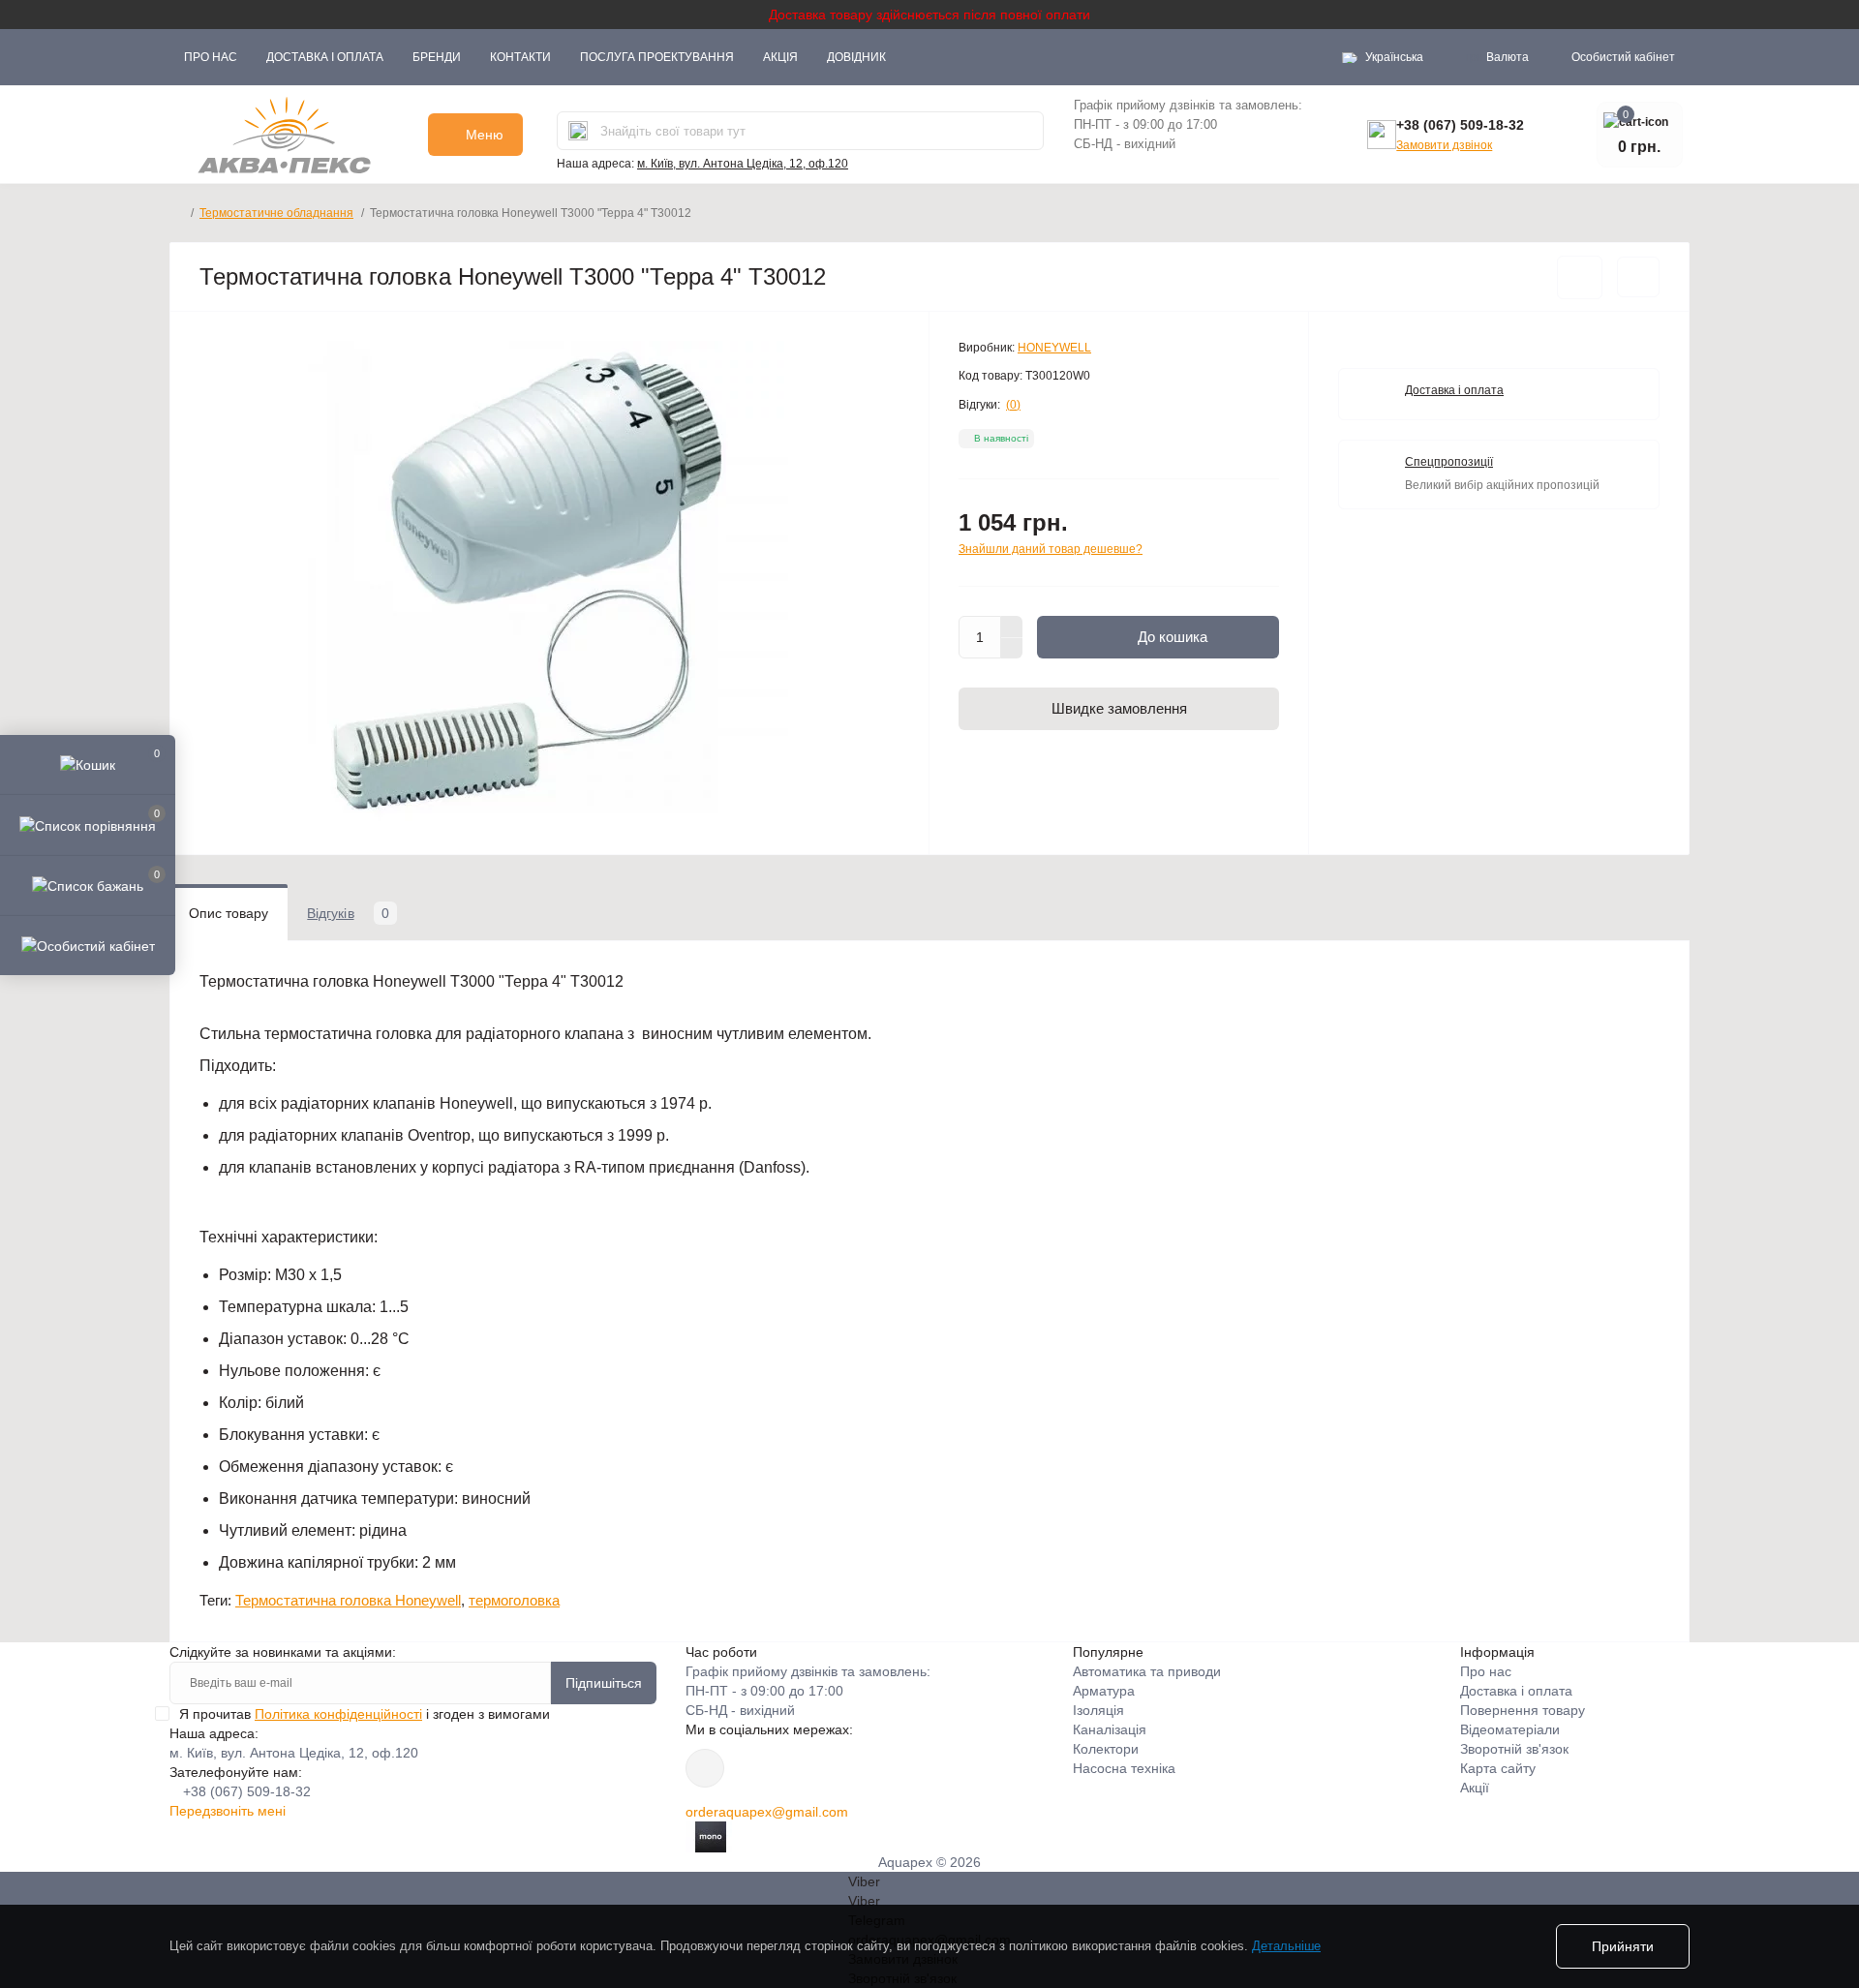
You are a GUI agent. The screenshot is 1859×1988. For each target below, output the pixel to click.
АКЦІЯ (780, 57)
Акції (1475, 1788)
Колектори (1106, 1749)
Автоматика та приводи (1147, 1671)
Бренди (437, 57)
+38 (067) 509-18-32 (1460, 125)
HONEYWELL (1054, 348)
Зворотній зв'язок (1514, 1749)
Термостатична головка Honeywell (348, 1600)
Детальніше (1286, 1946)
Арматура (1104, 1691)
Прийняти (1623, 1946)
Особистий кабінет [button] (1623, 57)
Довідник (856, 57)
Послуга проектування (657, 57)
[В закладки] (1580, 277)
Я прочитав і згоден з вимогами (365, 1714)
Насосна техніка (1124, 1768)
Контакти (520, 57)
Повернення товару (1523, 1710)
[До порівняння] (1638, 277)
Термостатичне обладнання (276, 213)
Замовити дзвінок (1444, 145)
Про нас (211, 57)
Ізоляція (1098, 1710)
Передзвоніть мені (228, 1811)
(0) (1013, 405)
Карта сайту (1498, 1768)
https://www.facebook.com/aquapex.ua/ (705, 1768)
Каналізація (1110, 1729)
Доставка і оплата (325, 57)
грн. (1497, 57)
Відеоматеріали (1510, 1729)
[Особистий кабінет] (88, 945)
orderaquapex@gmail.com (767, 1812)
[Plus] (1012, 627)
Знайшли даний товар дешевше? (1051, 549)
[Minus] (1012, 649)
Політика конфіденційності (338, 1714)
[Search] (578, 131)
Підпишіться (604, 1683)
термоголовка (514, 1600)
